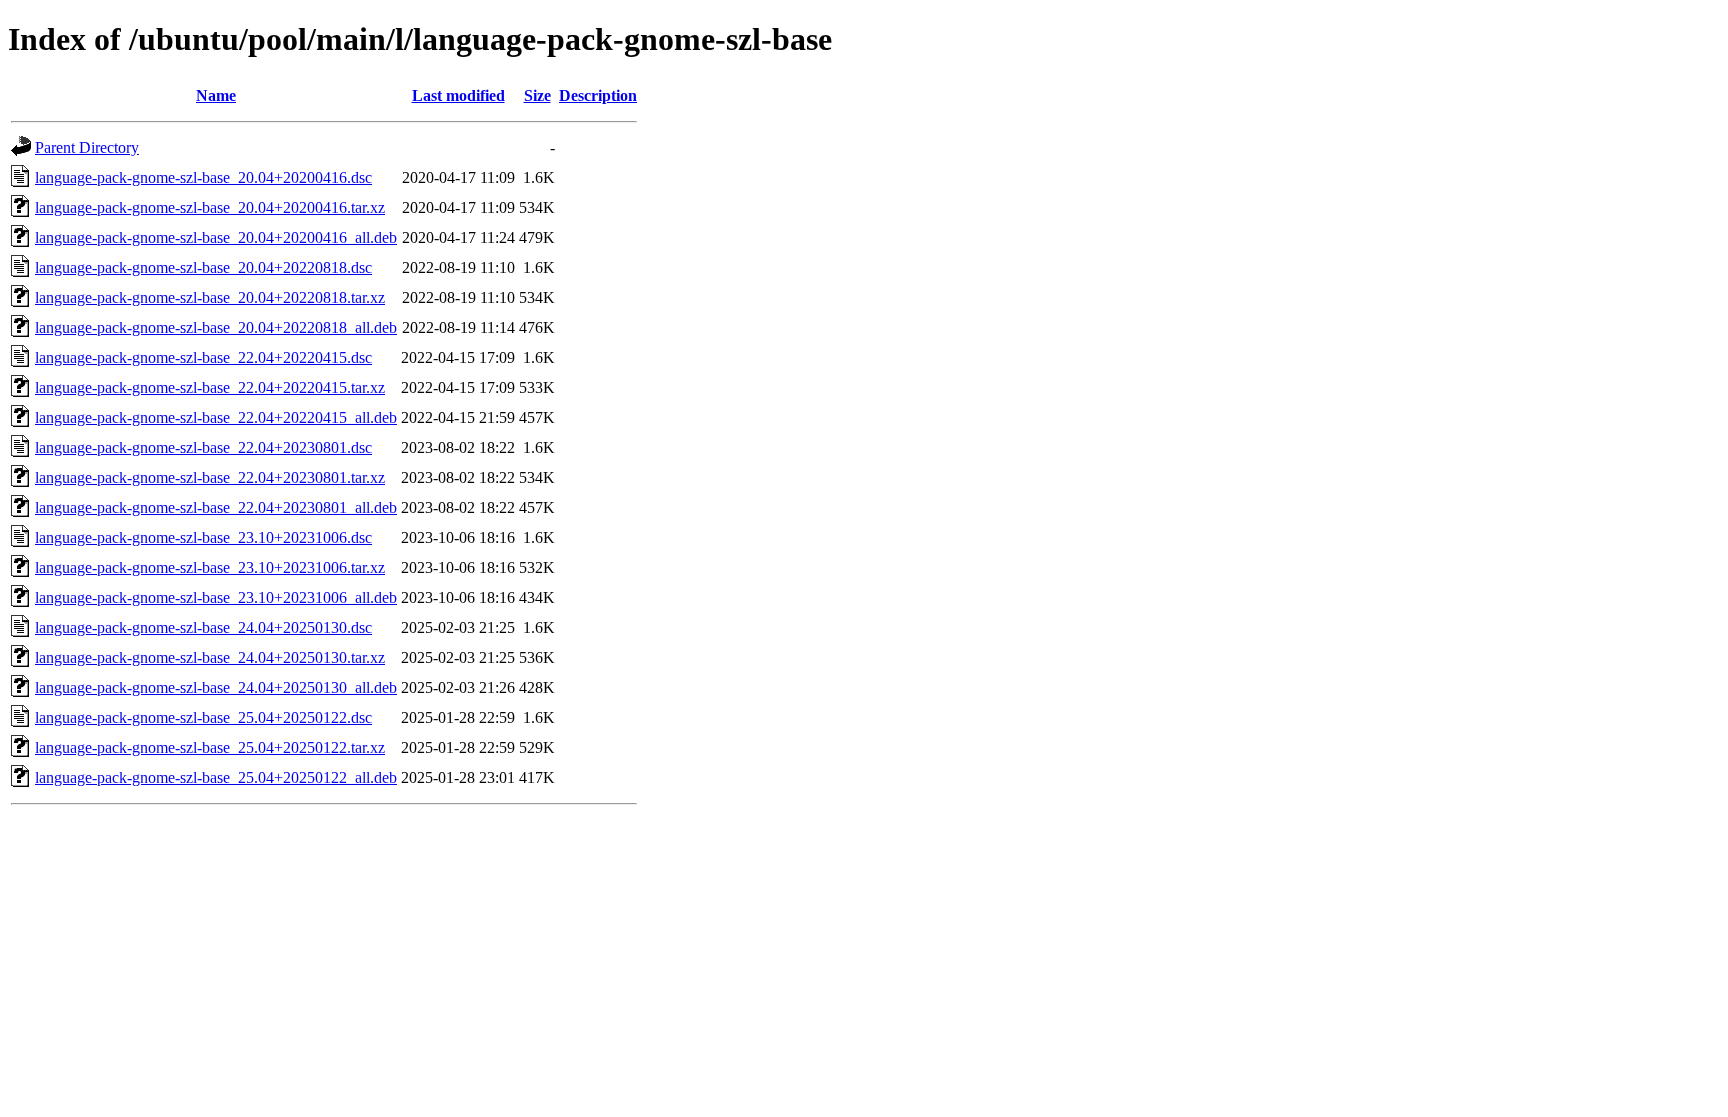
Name (216, 95)
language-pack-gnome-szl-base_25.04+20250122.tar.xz (210, 747)
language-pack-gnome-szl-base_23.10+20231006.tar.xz (210, 567)
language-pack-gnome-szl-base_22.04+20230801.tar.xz (210, 477)
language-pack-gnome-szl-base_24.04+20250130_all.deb (216, 687)
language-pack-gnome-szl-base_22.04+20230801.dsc (203, 447)
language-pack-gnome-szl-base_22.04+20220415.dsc (203, 357)
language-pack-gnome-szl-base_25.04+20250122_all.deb (216, 777)
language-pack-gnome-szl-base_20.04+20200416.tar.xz (210, 207)
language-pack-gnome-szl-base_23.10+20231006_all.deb (216, 597)
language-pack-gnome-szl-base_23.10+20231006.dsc (203, 537)
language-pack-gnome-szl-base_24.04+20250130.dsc (203, 627)
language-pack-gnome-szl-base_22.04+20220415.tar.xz (210, 387)
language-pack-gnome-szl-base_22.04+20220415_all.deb (216, 417)
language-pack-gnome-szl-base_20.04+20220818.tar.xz (210, 297)
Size (537, 95)
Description (598, 95)
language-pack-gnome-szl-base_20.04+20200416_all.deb (216, 237)
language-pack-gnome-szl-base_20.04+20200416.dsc (203, 177)
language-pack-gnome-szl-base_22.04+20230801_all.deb (216, 507)
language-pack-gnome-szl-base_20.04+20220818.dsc (203, 267)
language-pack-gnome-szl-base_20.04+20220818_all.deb (216, 327)
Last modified (458, 95)
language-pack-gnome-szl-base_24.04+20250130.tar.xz (210, 657)
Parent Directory (87, 147)
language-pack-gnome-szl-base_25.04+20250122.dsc (203, 717)
